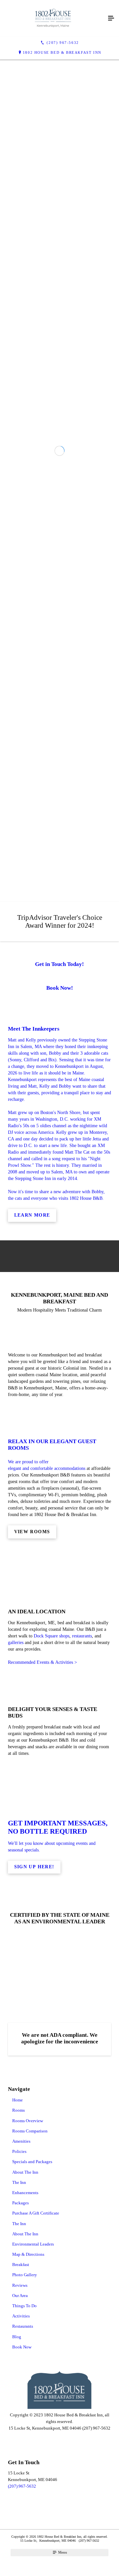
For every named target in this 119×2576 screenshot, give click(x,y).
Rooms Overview (28, 2507)
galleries (16, 2029)
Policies (19, 2538)
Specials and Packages (32, 2548)
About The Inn (25, 2558)
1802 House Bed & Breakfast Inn (62, 52)
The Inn (19, 2569)
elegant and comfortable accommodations (47, 1855)
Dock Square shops (52, 2022)
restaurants (82, 2022)
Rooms (19, 2497)
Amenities (21, 2528)
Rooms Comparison (30, 2517)
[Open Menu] (111, 18)
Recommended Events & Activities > (42, 2049)
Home (18, 2486)
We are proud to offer (28, 1848)
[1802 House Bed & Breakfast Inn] (53, 18)
